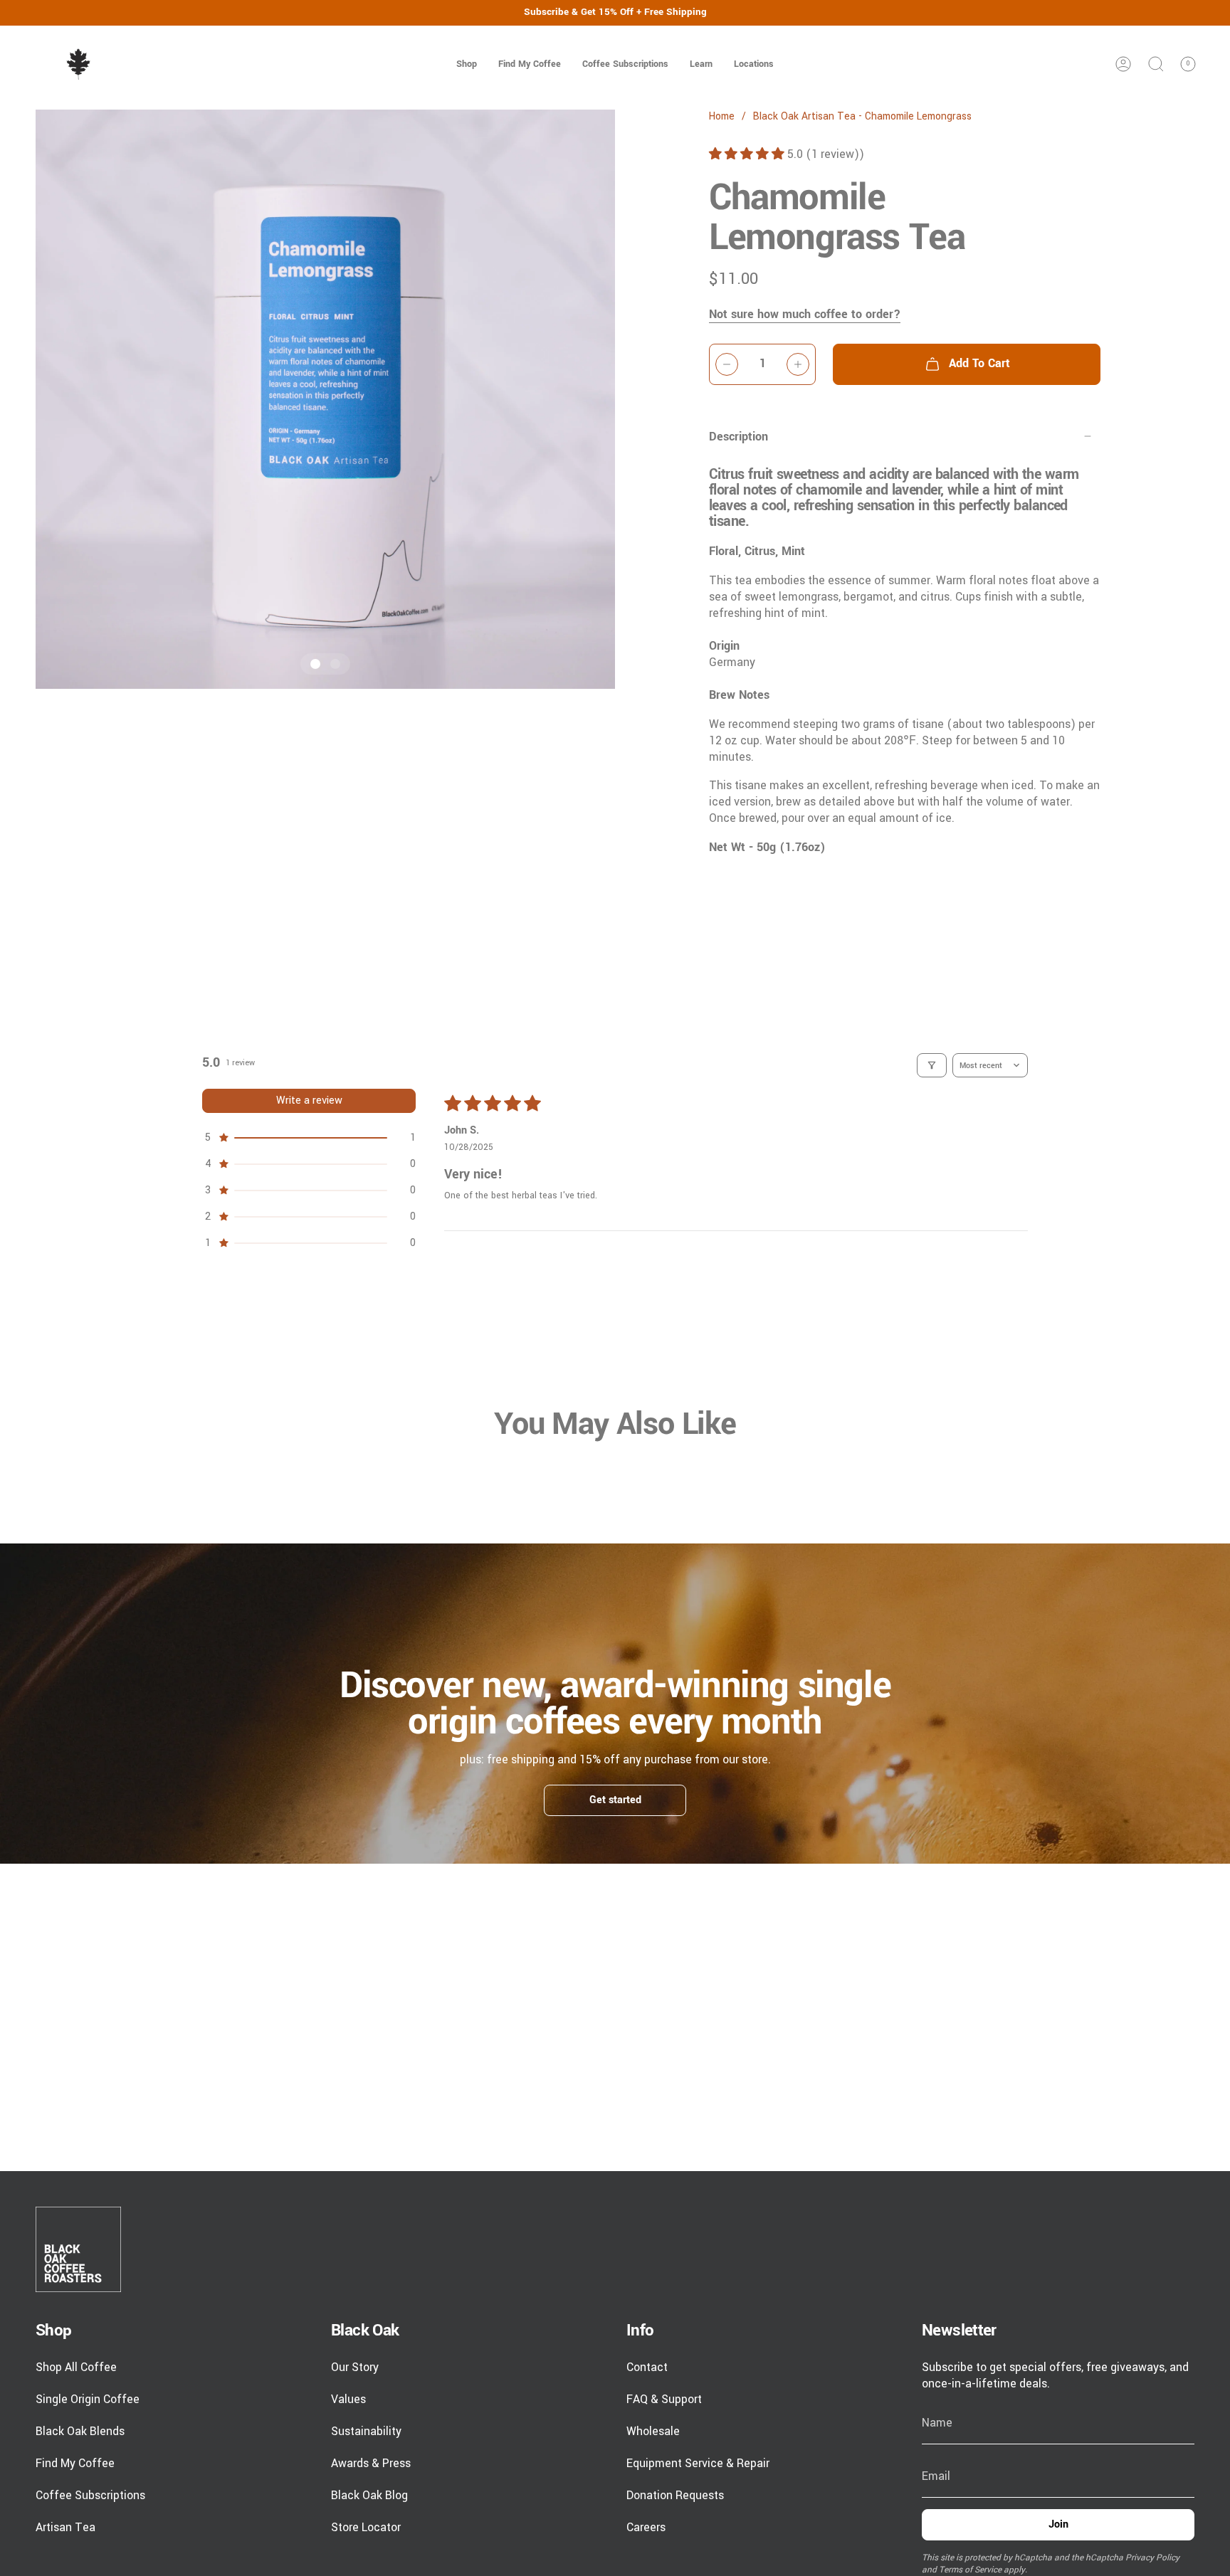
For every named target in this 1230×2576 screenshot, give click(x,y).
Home (722, 117)
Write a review (309, 1100)
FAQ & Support (664, 2399)
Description (738, 437)
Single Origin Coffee (88, 2399)
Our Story (355, 2367)
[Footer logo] (78, 2249)
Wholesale (653, 2431)
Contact (647, 2367)
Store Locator (366, 2527)
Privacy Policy (1152, 2558)
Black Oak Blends (80, 2431)
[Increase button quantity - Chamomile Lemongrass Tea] (798, 364)
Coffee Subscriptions (90, 2495)
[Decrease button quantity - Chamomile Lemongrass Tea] (727, 364)
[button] (467, 64)
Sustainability (366, 2431)
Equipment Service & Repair (698, 2463)
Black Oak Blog (369, 2495)
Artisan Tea (65, 2527)
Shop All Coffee (76, 2367)
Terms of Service (970, 2570)
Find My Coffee (75, 2463)
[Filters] (932, 1065)
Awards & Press (371, 2463)
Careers (646, 2527)
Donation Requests (675, 2495)
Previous (36, 399)
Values (348, 2399)
